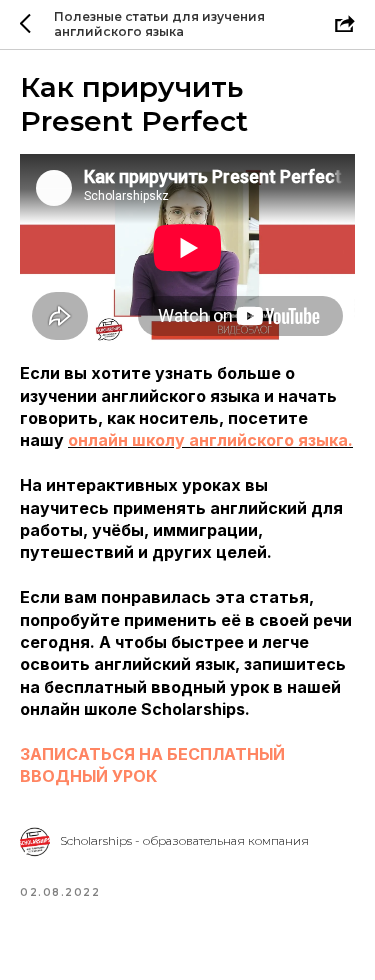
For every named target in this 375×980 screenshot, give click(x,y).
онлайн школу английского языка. (210, 440)
